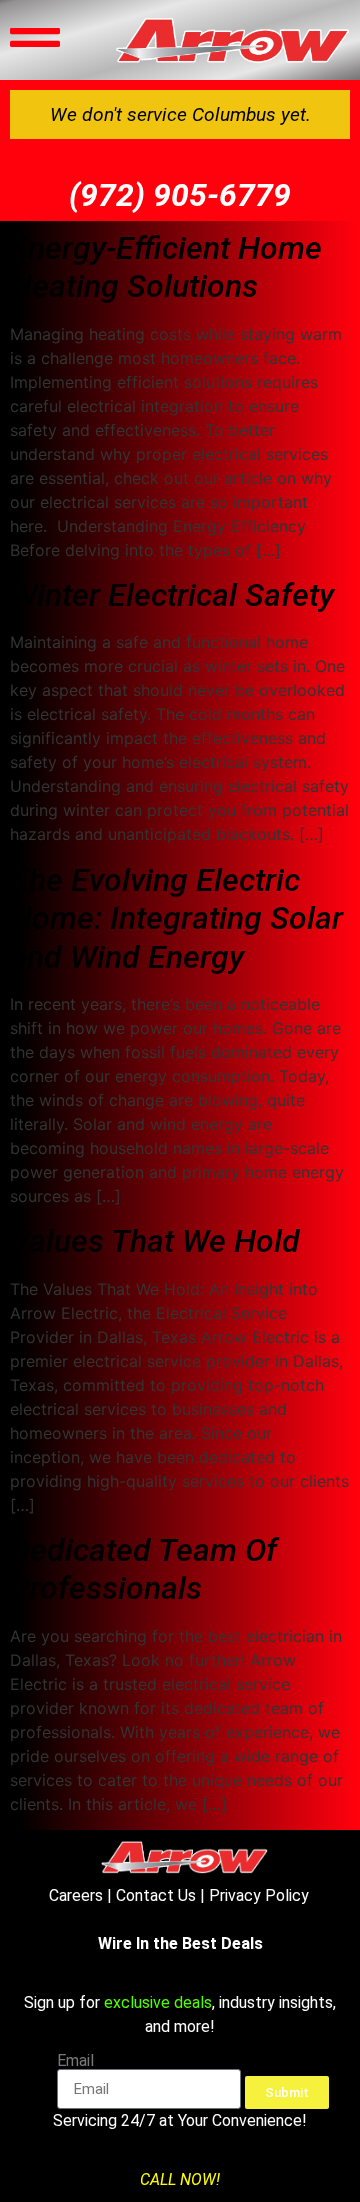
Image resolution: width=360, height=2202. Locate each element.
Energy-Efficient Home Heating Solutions (166, 267)
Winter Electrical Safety (172, 595)
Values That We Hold (155, 1241)
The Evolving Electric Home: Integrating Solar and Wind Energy (176, 918)
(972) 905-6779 (180, 195)
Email (75, 2061)
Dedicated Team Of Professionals (143, 1569)
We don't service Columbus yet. (180, 114)
